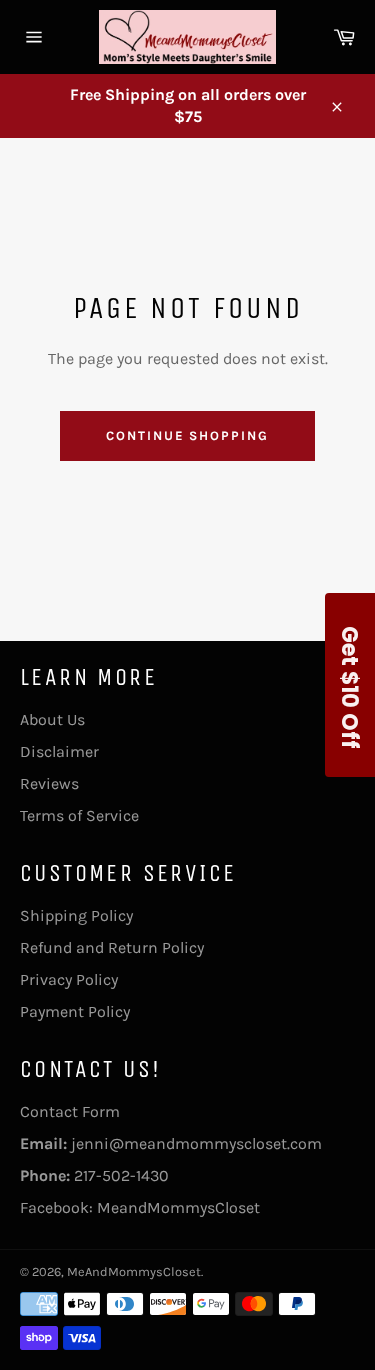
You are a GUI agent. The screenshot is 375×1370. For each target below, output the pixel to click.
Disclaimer (59, 751)
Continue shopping (187, 435)
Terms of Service (79, 815)
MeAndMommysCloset (134, 1271)
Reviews (49, 783)
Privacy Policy (69, 979)
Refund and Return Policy (112, 947)
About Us (52, 719)
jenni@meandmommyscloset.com (196, 1143)
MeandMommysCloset (178, 1207)
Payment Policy (75, 1011)
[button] (350, 685)
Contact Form (70, 1111)
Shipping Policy (76, 915)
